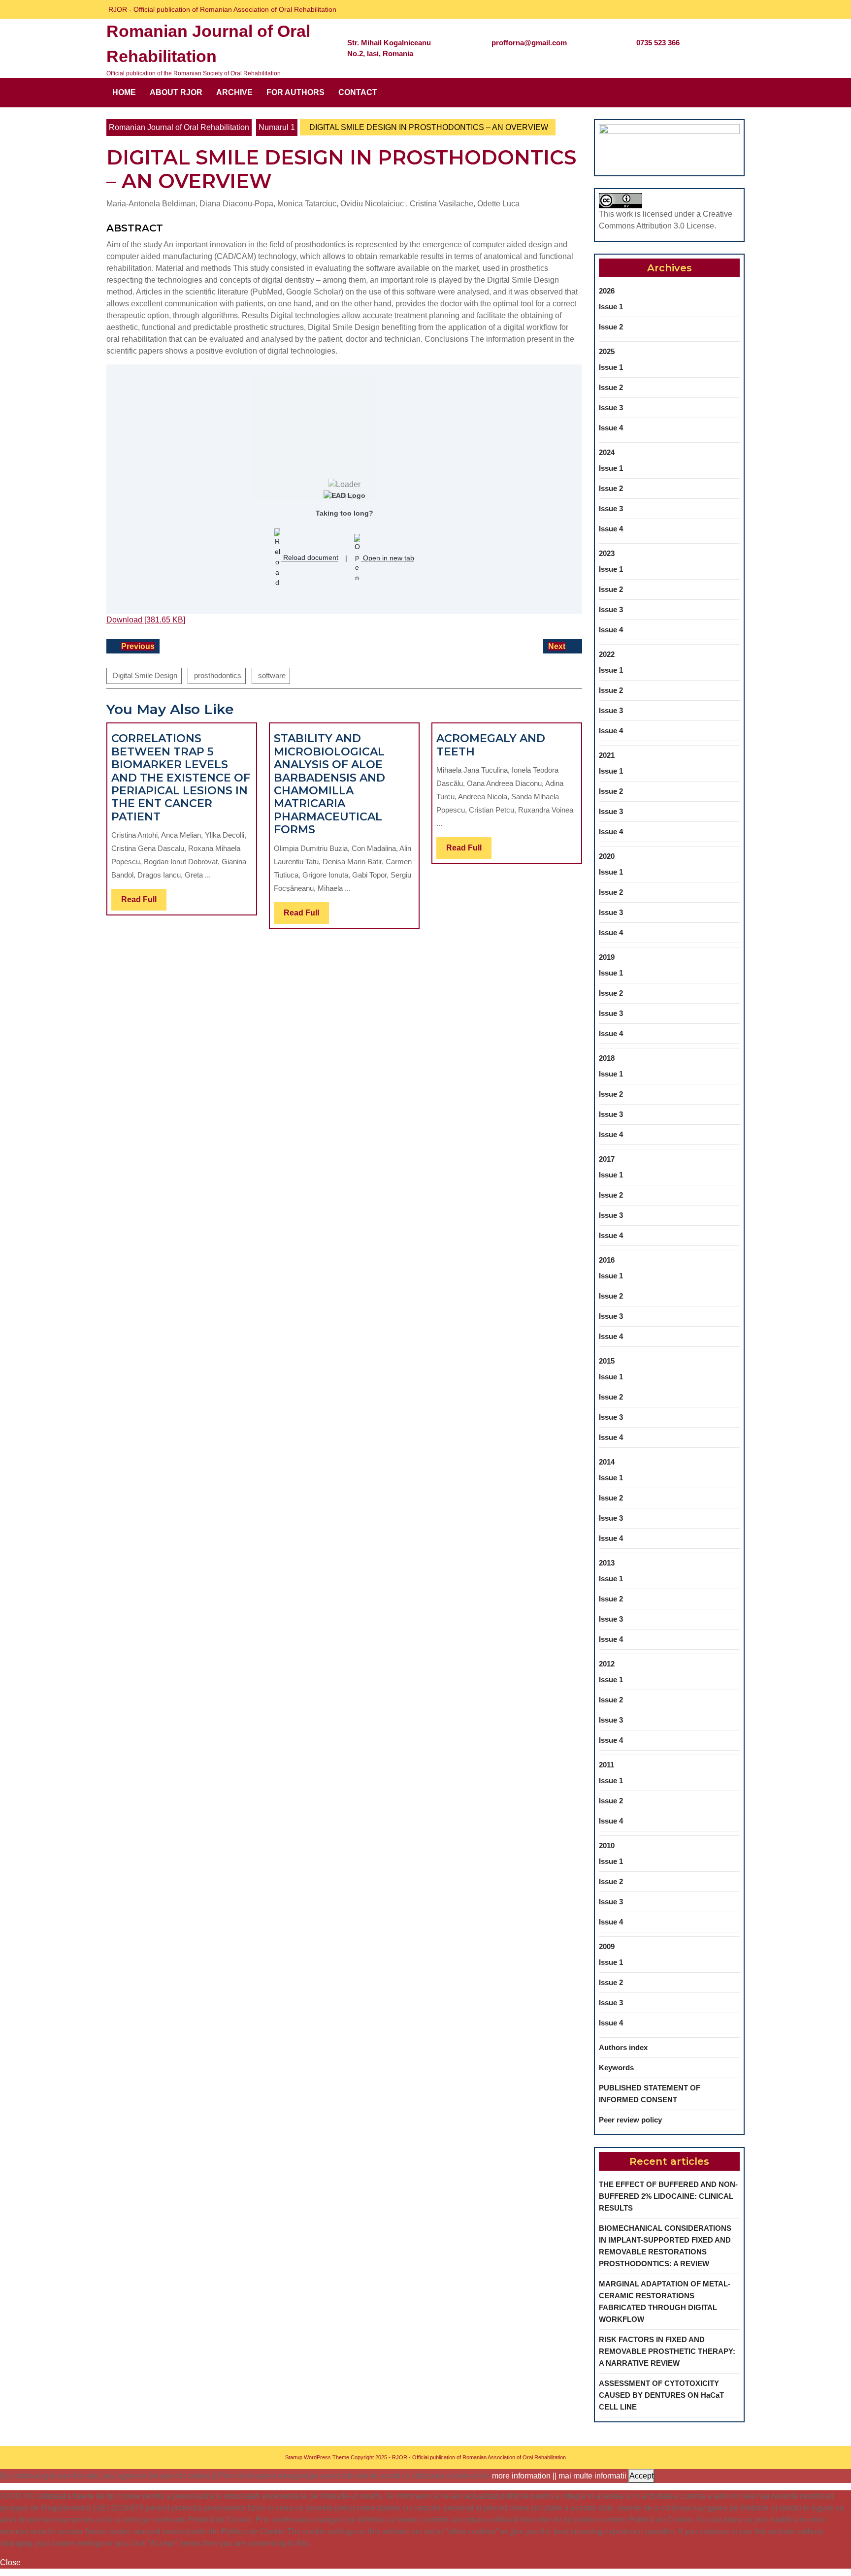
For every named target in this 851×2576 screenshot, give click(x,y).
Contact (358, 92)
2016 (607, 1260)
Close (10, 2562)
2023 (607, 553)
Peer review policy (630, 2120)
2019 (607, 957)
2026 (607, 291)
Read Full (144, 903)
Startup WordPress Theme (317, 2457)
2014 (607, 1462)
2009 (607, 1946)
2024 (607, 452)
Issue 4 (611, 428)
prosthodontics (218, 675)
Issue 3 (611, 408)
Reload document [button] (310, 558)
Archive (234, 92)
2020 (607, 856)
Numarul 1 (277, 127)
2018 (607, 1058)
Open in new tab (388, 558)
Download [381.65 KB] (146, 620)
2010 (607, 1845)
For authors (295, 92)
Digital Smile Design (145, 675)
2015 (607, 1361)
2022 (607, 654)
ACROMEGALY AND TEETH (491, 745)
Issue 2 (611, 327)
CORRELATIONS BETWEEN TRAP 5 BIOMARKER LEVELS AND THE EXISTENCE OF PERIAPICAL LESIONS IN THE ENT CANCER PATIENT (181, 777)
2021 (607, 755)
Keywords (616, 2068)
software (272, 675)
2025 (607, 351)
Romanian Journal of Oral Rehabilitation (179, 127)
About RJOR (176, 92)
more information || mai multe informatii (559, 2476)
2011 (606, 1765)
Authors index (623, 2047)
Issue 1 (611, 307)
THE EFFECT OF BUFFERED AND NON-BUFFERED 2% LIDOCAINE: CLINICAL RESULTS (668, 2196)
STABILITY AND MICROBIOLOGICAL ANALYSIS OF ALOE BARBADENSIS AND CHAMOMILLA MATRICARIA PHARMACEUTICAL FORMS (329, 784)
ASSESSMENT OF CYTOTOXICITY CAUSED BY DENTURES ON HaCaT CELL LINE (661, 2395)
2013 (607, 1563)
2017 (607, 1159)
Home (124, 92)
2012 (607, 1664)
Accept (641, 2476)
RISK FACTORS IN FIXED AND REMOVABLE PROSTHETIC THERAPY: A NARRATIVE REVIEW (667, 2351)
